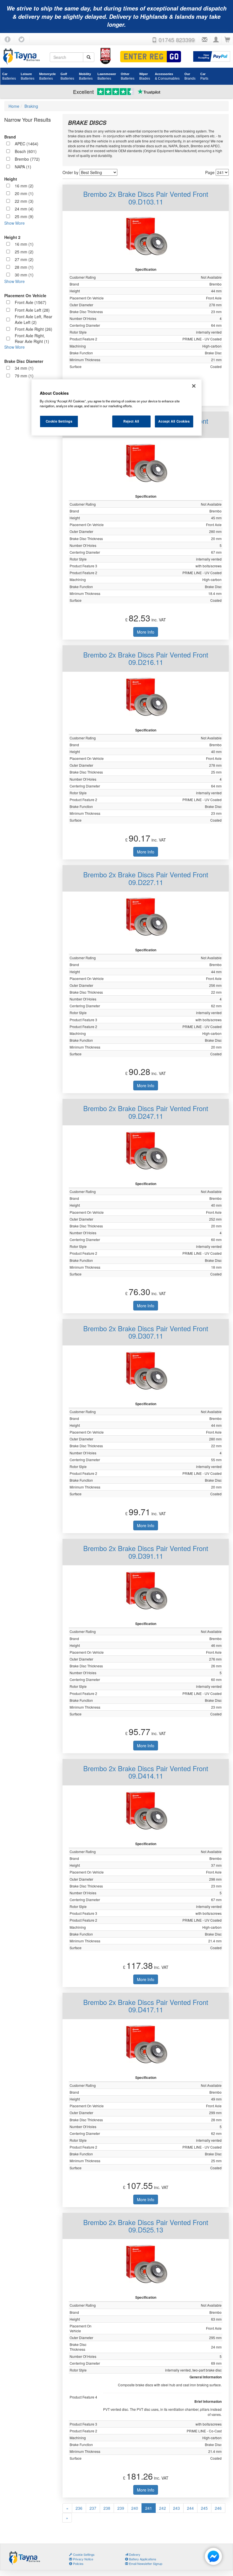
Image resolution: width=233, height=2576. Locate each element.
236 (79, 2508)
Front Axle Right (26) (34, 329)
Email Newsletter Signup (145, 2563)
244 (190, 2508)
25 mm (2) (24, 252)
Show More (14, 223)
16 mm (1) (24, 244)
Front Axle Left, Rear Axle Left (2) (34, 319)
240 (135, 2508)
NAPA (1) (23, 167)
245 (204, 2508)
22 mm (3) (24, 201)
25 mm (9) (24, 216)
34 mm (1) (24, 368)
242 (163, 2508)
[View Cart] (227, 40)
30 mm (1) (24, 275)
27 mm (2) (24, 259)
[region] (116, 408)
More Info (146, 632)
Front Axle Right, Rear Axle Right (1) (32, 338)
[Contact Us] (205, 40)
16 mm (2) (24, 186)
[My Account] (216, 40)
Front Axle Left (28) (32, 310)
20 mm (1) (24, 193)
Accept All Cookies (174, 421)
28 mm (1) (24, 267)
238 (107, 2508)
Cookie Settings (59, 421)
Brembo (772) (27, 159)
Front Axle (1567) (31, 302)
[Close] (194, 386)
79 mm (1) (24, 376)
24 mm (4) (24, 209)
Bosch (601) (26, 151)
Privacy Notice (83, 2559)
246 (218, 2508)
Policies (78, 2563)
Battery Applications (142, 2559)
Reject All (131, 421)
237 (93, 2508)
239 (121, 2508)
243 (176, 2508)
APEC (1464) (27, 144)
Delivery (134, 2554)
